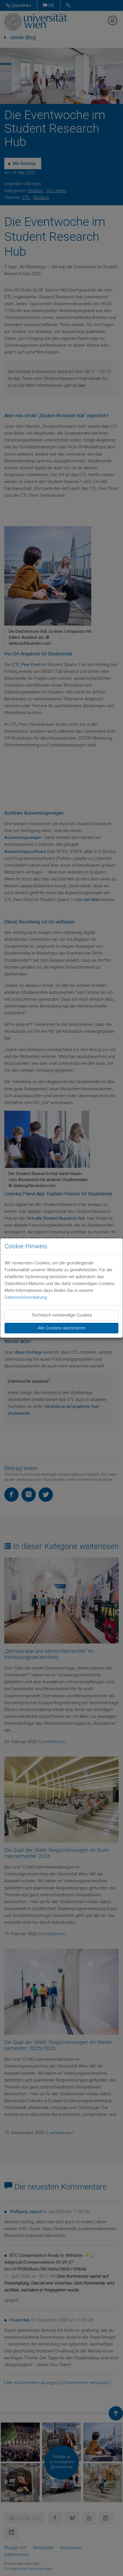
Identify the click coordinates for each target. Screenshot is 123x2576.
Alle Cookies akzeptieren (62, 1328)
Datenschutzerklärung (26, 1297)
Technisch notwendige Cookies (62, 1315)
